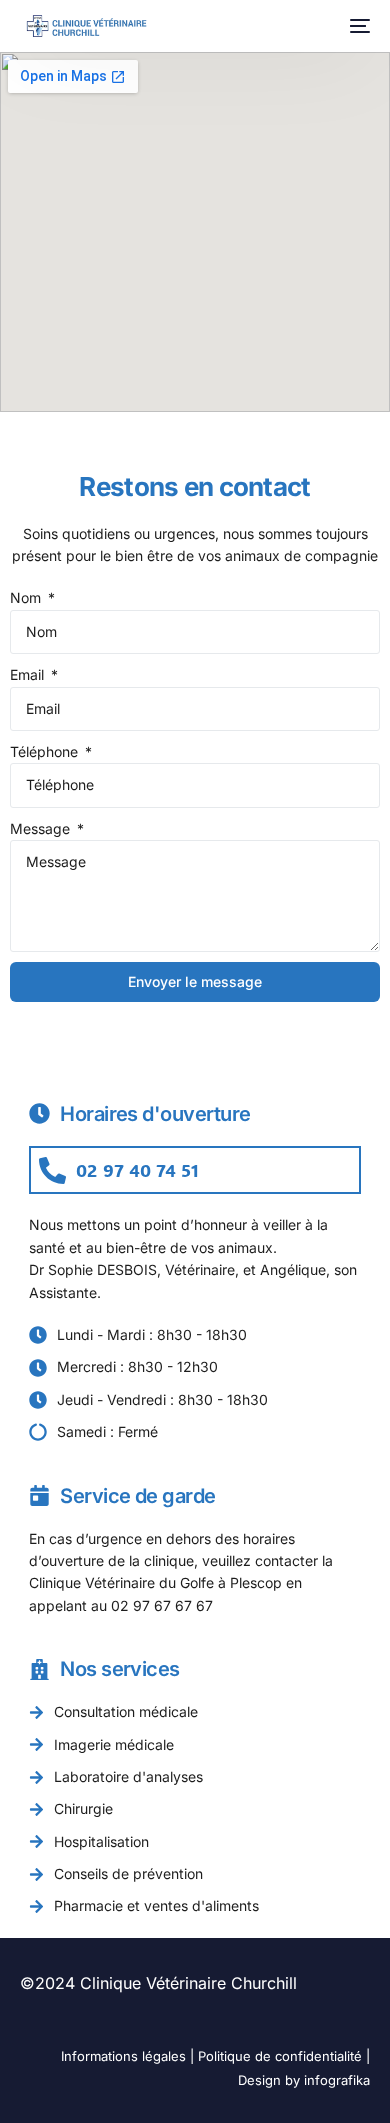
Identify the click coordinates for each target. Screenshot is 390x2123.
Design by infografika (304, 2080)
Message (42, 828)
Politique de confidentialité (280, 2056)
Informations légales (123, 2056)
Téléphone (46, 751)
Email (29, 674)
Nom (27, 597)
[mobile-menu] (358, 26)
